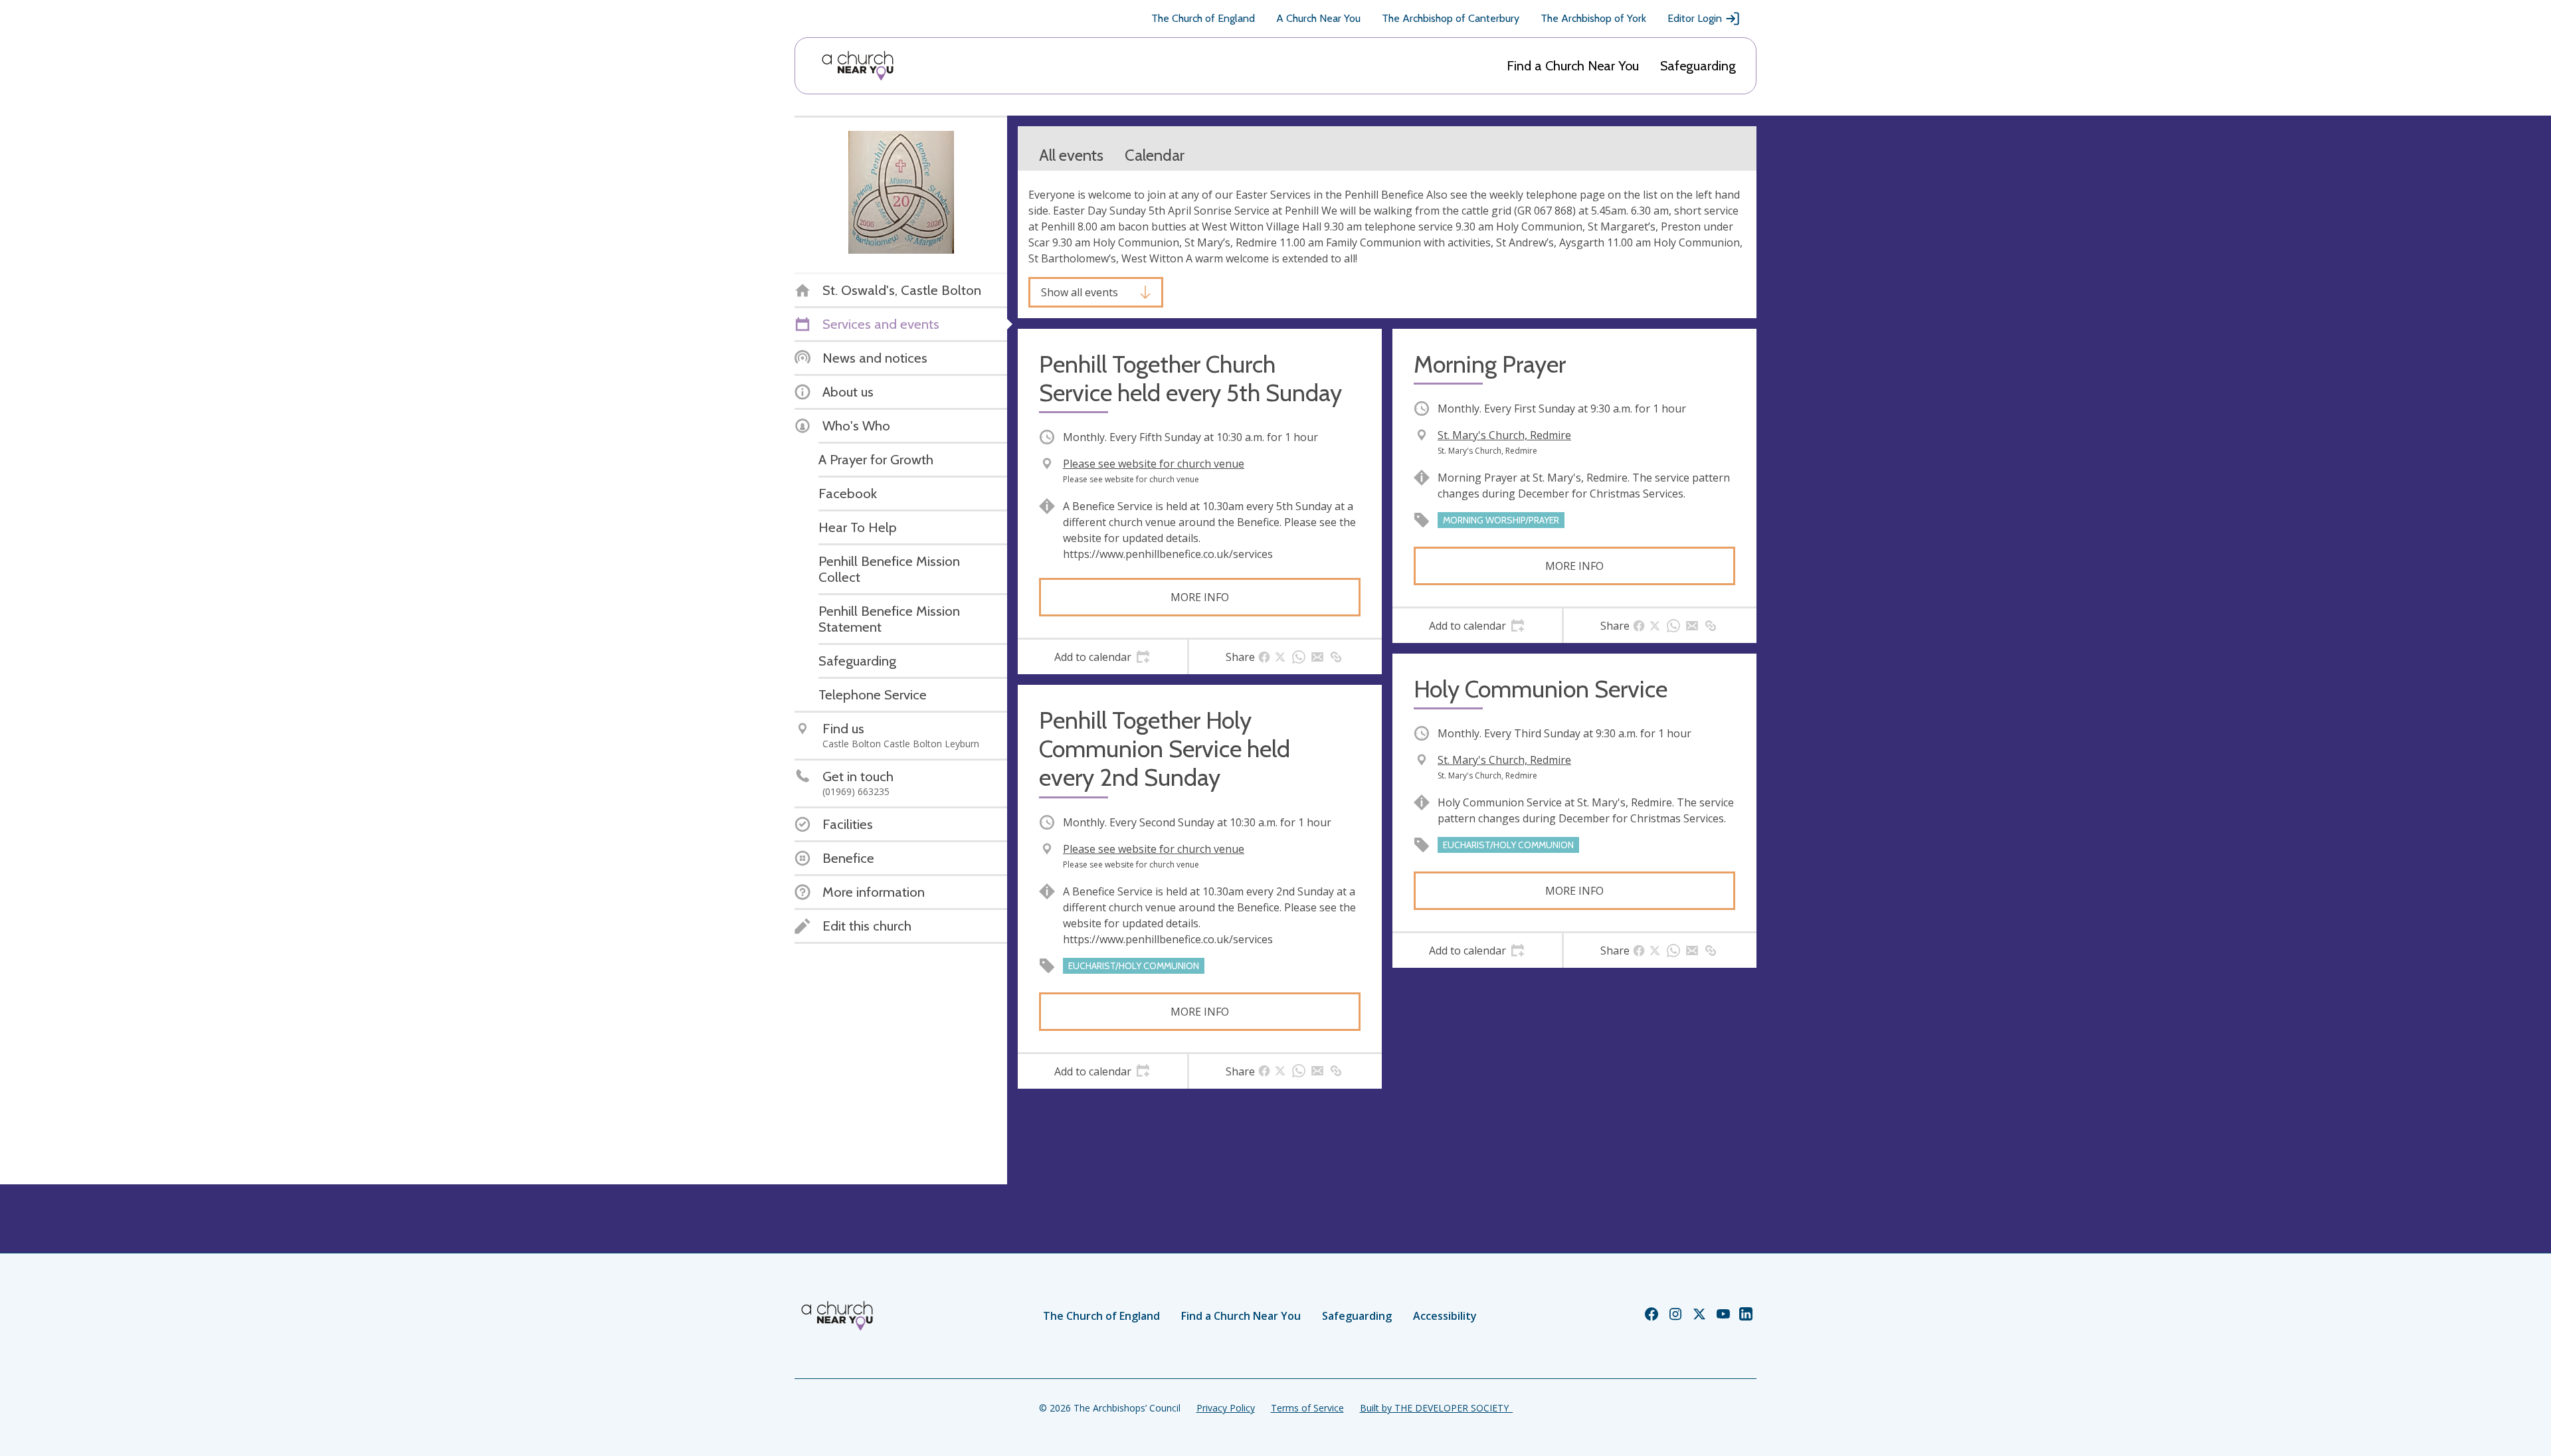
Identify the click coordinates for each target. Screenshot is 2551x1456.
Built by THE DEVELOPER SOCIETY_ (1436, 1408)
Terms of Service (1307, 1408)
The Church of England (1203, 18)
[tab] (1102, 657)
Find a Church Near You (1573, 66)
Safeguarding (1698, 66)
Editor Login (1695, 18)
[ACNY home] (858, 66)
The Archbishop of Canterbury (1451, 18)
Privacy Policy (1226, 1408)
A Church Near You (1318, 18)
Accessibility (1445, 1316)
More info (1200, 597)
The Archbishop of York (1593, 18)
